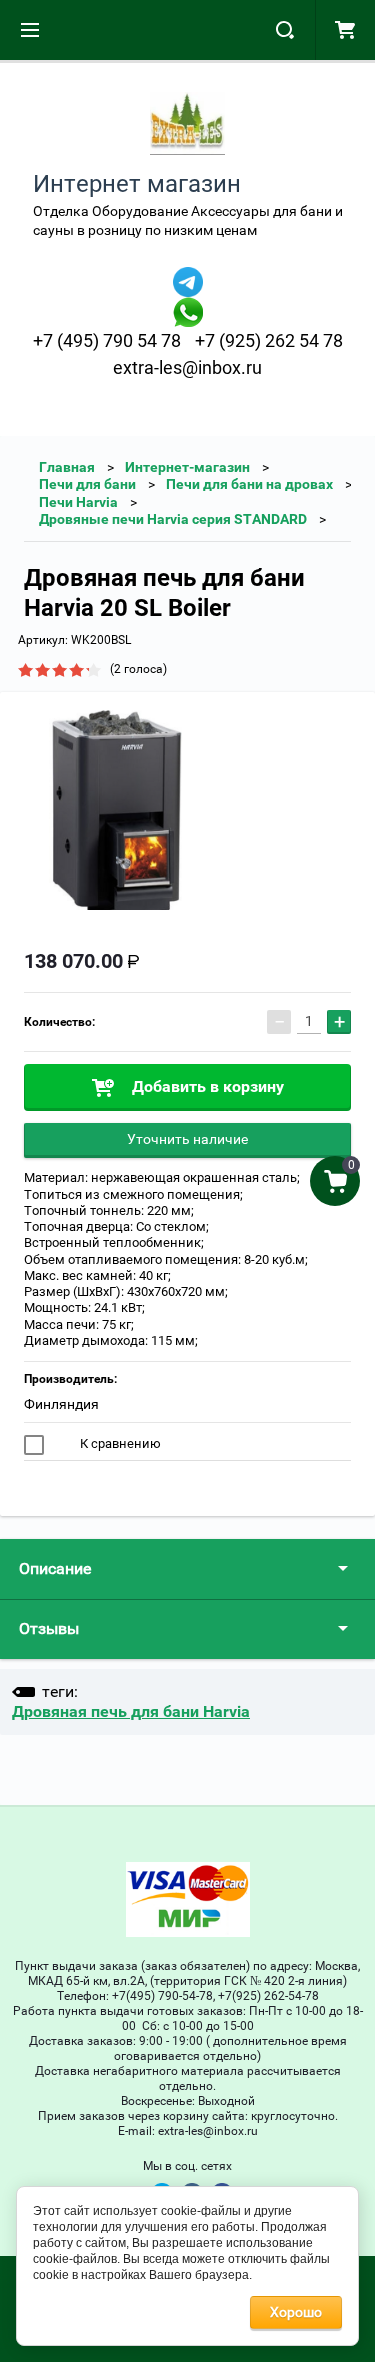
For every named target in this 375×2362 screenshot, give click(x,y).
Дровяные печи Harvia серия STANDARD (173, 519)
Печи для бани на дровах (249, 484)
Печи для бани (87, 484)
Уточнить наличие (187, 1139)
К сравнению (119, 1443)
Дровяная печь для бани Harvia (131, 1711)
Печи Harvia (78, 502)
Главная (67, 467)
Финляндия (61, 1404)
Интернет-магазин (187, 467)
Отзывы (49, 1628)
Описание (55, 1568)
